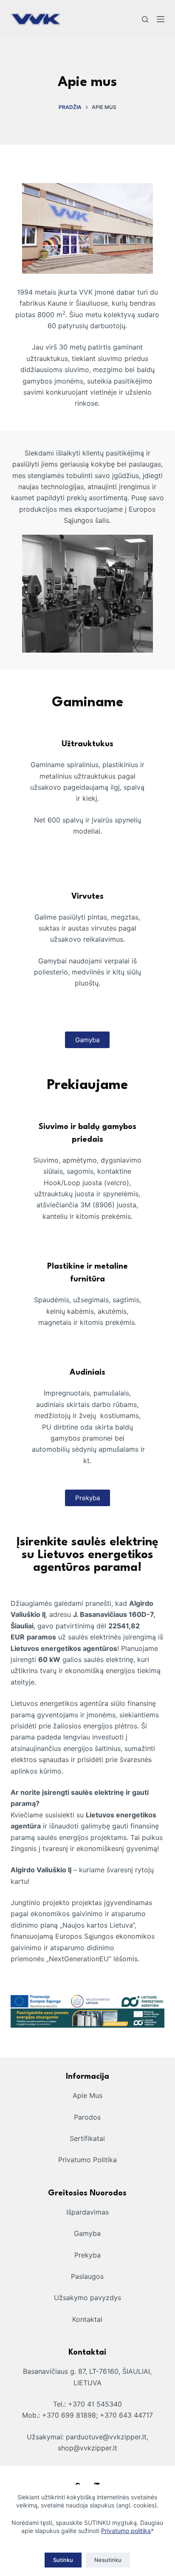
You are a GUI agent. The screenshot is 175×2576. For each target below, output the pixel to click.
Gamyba (87, 2233)
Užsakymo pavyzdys (87, 2298)
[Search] (145, 19)
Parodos (87, 2117)
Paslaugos (87, 2276)
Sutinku (63, 2560)
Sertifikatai (87, 2138)
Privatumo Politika (87, 2160)
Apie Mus (87, 2095)
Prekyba (87, 2255)
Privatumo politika (126, 2531)
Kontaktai (87, 2319)
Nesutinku (108, 2560)
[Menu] (161, 19)
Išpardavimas (87, 2212)
